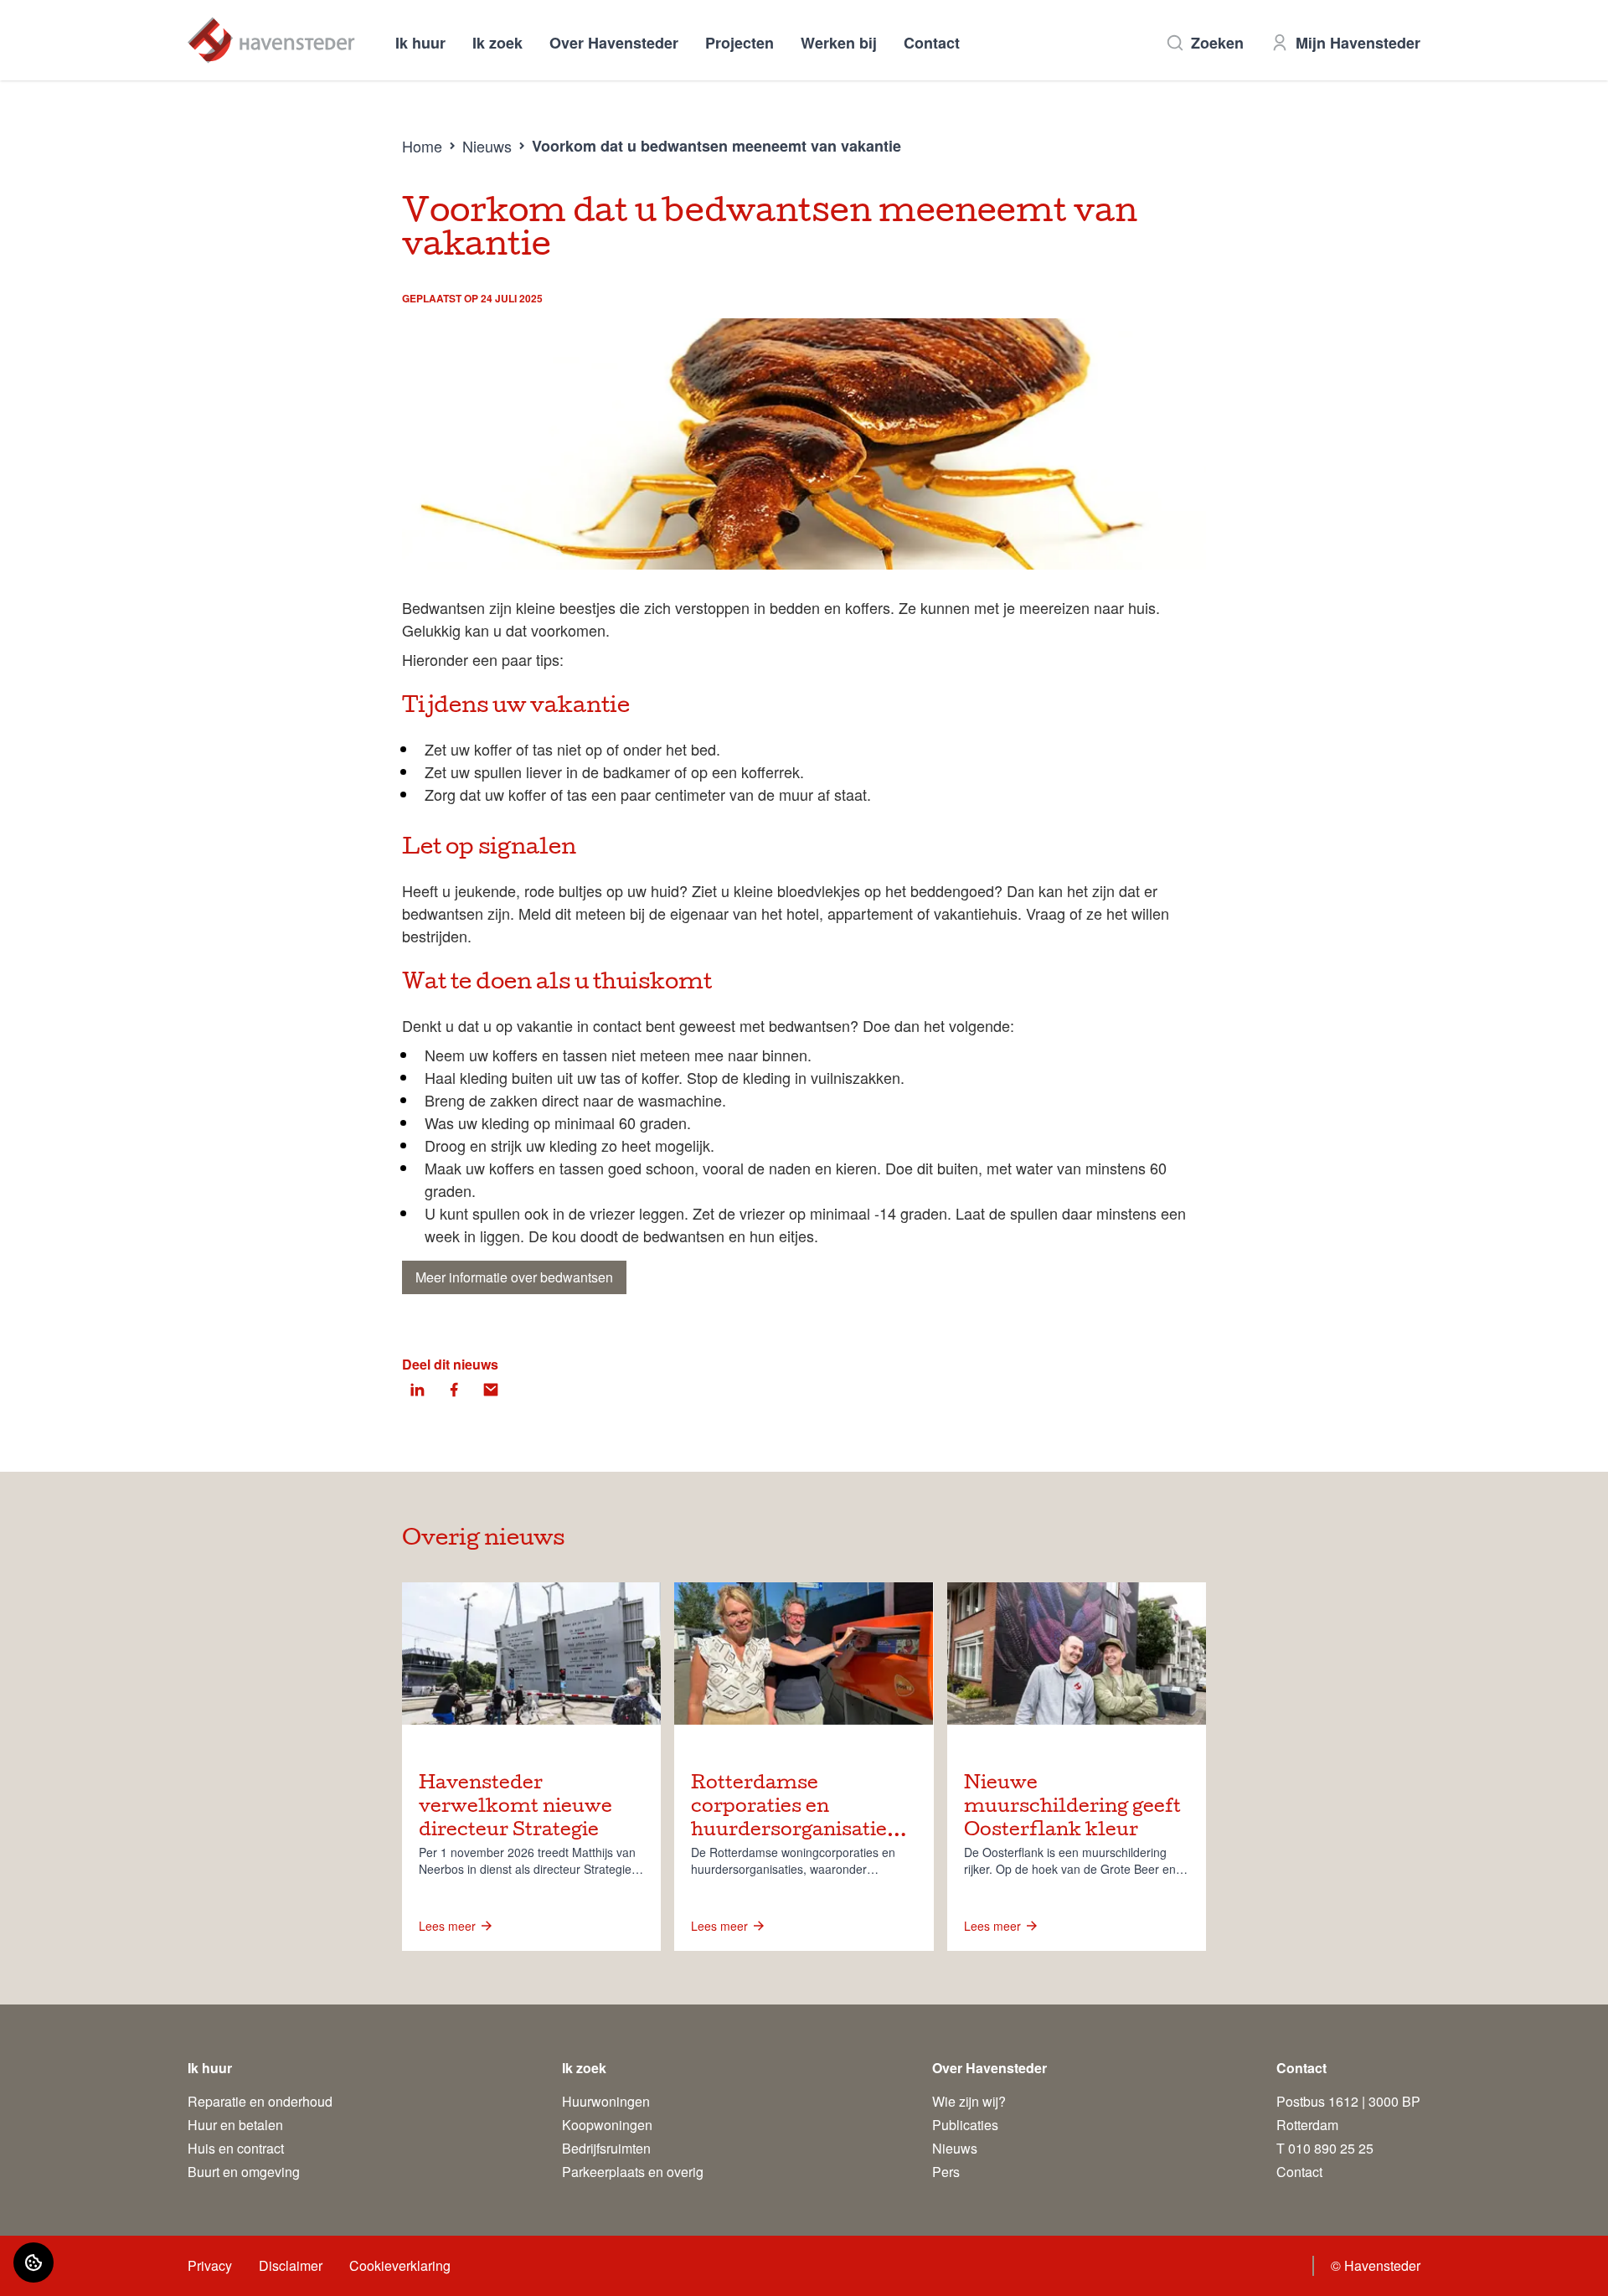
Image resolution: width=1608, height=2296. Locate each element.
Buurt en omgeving (244, 2172)
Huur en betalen (235, 2125)
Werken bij (839, 43)
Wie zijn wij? (969, 2101)
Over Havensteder (614, 43)
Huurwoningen (606, 2101)
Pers (946, 2172)
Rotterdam (1307, 2125)
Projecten (740, 43)
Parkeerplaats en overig (633, 2172)
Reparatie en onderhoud (260, 2101)
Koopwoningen (607, 2125)
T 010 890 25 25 (1325, 2148)
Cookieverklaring (400, 2265)
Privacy (210, 2265)
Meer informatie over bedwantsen (514, 1277)
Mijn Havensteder (1358, 43)
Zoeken (1217, 43)
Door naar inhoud (65, 23)
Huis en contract (236, 2148)
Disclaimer (291, 2265)
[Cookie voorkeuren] (33, 2262)
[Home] (271, 40)
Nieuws (487, 146)
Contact (932, 43)
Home (422, 146)
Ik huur (420, 43)
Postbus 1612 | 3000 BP (1348, 2101)
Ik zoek (497, 43)
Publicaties (965, 2125)
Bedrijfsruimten (606, 2148)
